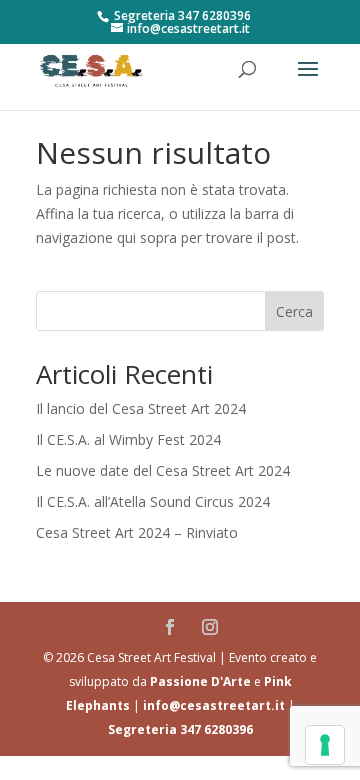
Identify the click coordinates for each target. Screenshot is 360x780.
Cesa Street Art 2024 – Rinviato (137, 532)
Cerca (294, 311)
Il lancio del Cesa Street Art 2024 (141, 408)
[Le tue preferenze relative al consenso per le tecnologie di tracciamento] (325, 745)
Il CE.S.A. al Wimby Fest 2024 (128, 439)
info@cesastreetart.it (214, 705)
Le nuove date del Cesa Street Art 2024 (163, 470)
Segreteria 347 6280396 (180, 729)
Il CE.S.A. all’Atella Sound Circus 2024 (153, 501)
